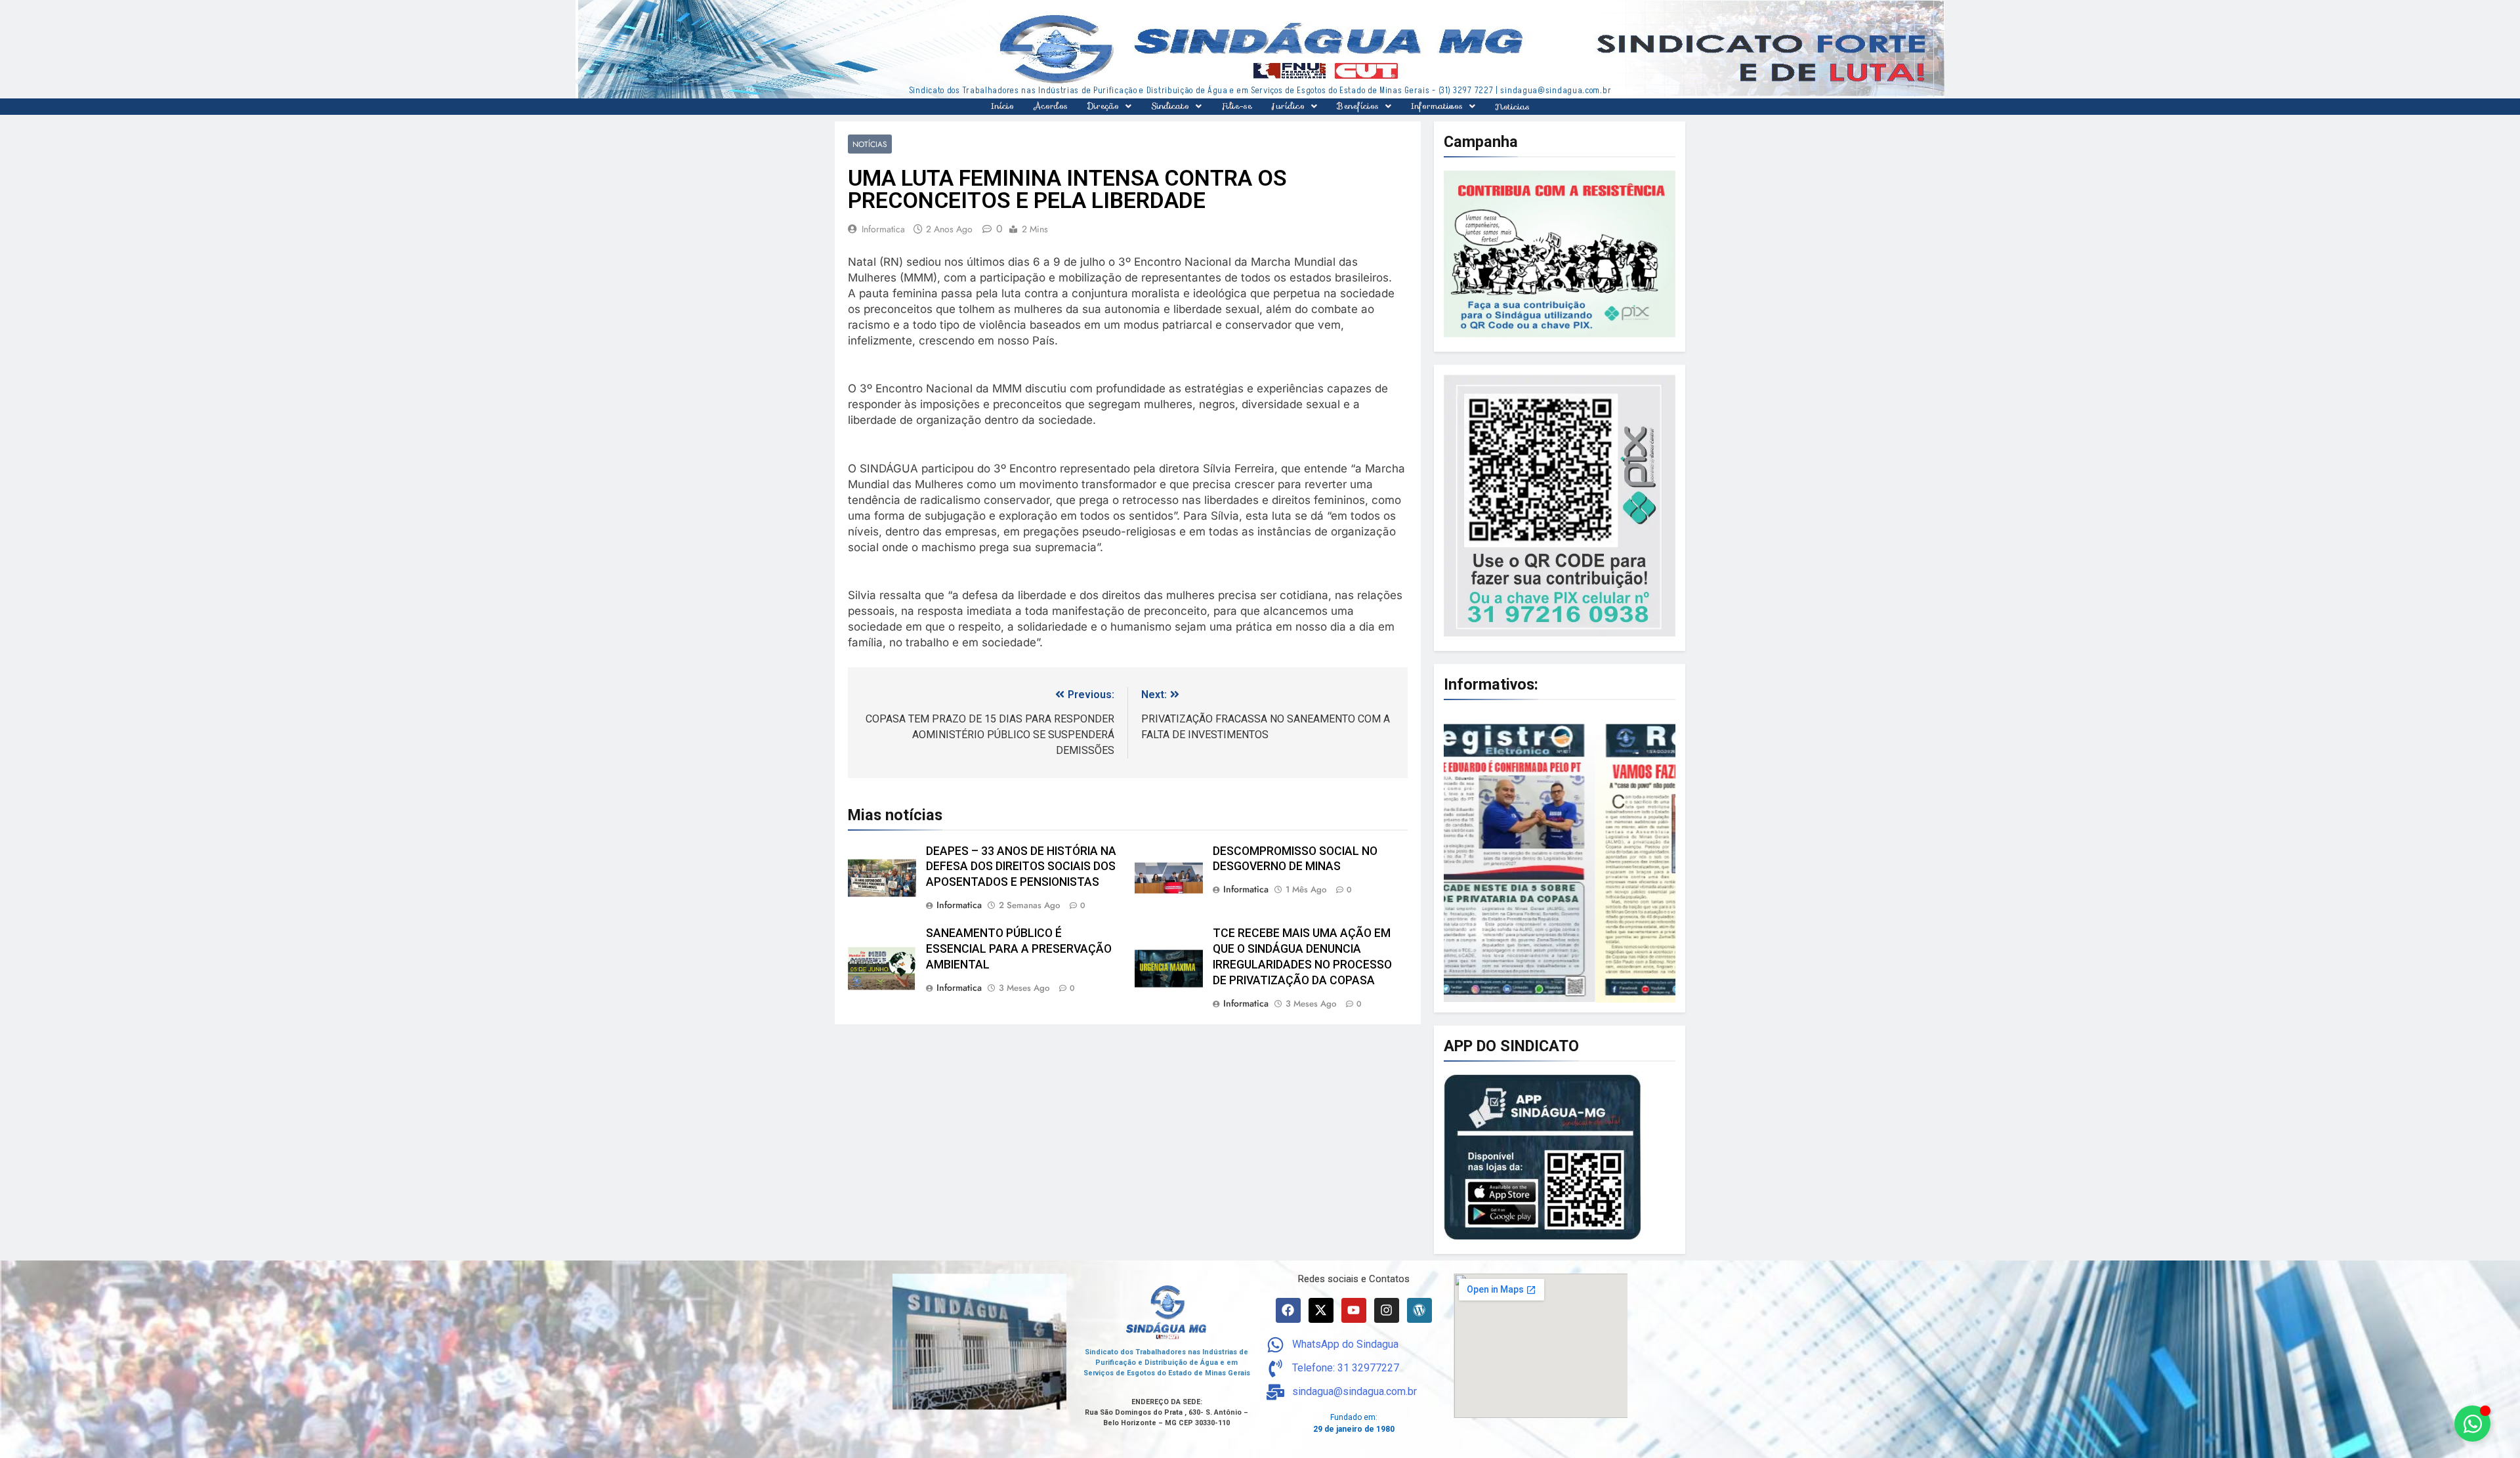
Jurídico (1288, 106)
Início (1002, 106)
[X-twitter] (1321, 1310)
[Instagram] (1387, 1310)
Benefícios (1358, 106)
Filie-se (1237, 106)
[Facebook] (1288, 1310)
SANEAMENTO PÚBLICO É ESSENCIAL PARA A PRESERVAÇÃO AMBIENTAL (1019, 949)
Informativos (1437, 106)
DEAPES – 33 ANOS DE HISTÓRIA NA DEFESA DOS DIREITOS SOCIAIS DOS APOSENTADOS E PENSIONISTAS (1021, 867)
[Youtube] (1354, 1310)
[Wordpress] (1419, 1310)
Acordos (1051, 106)
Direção (1103, 106)
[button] (1109, 106)
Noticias (1512, 107)
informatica (883, 229)
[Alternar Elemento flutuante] (2472, 1424)
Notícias (870, 144)
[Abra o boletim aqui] (1560, 858)
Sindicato (1170, 106)
